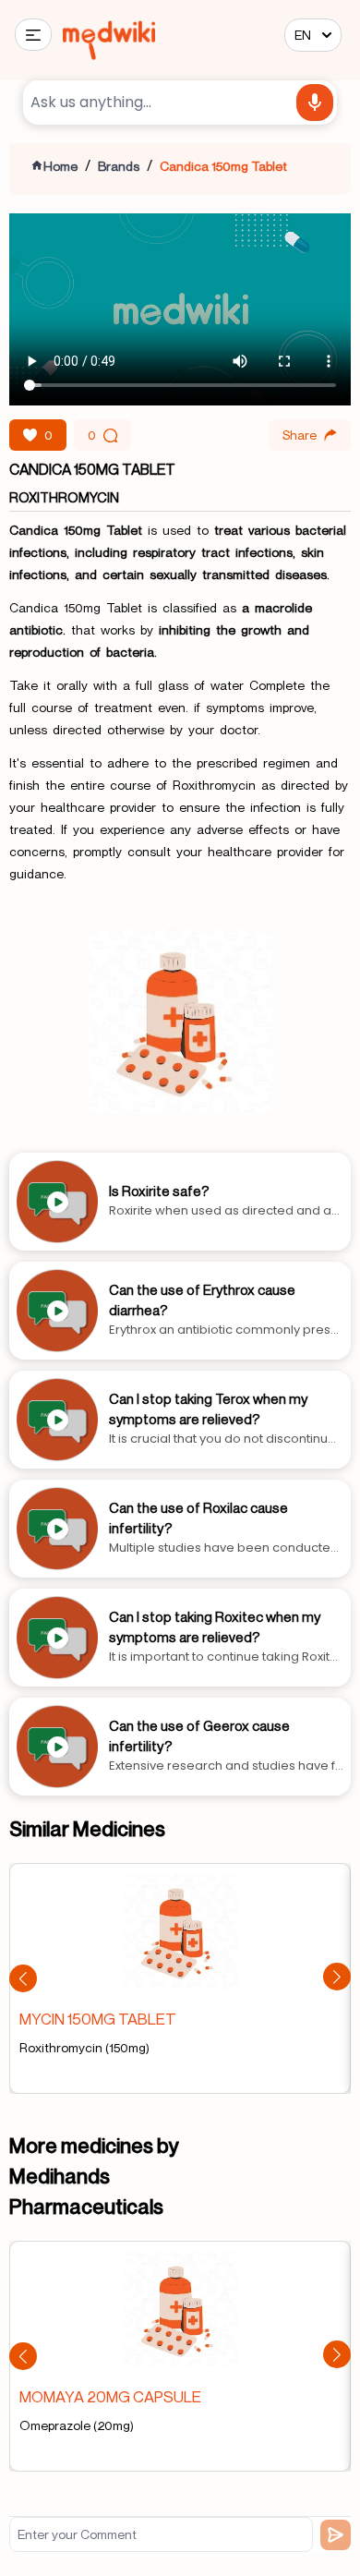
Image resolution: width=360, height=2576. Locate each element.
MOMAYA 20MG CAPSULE (110, 2396)
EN (303, 35)
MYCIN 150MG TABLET (98, 2019)
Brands (119, 166)
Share (300, 435)
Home (60, 166)
